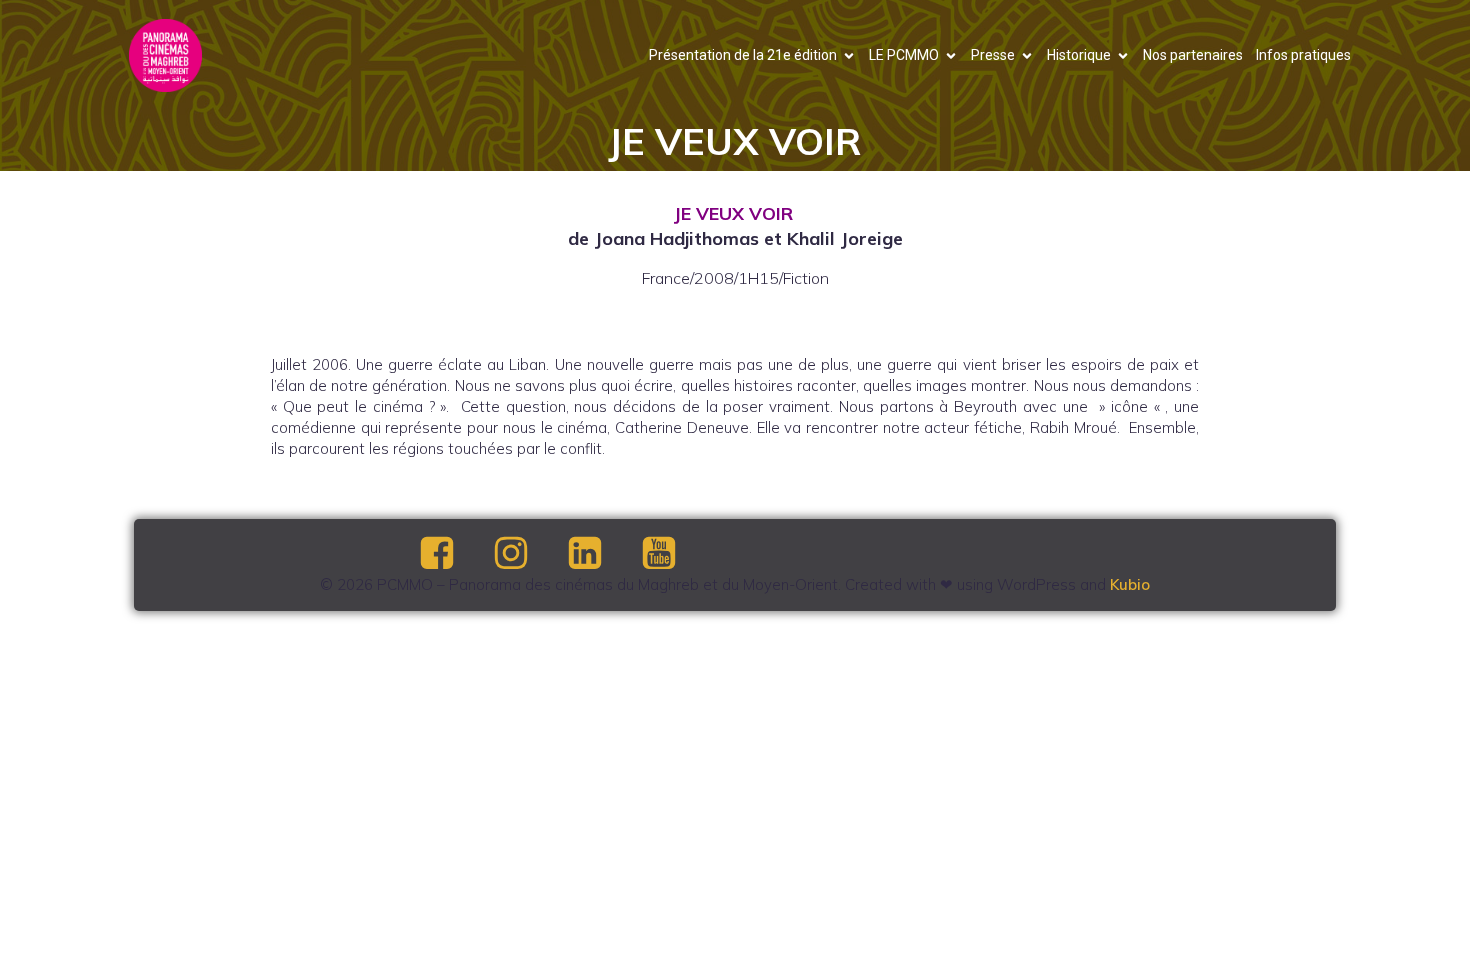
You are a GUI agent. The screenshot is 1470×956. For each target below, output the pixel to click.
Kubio (1130, 584)
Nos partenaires (1193, 55)
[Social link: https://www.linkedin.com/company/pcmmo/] (602, 554)
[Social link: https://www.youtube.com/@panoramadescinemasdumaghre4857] (676, 554)
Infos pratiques (1303, 55)
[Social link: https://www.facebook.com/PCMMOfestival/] (454, 554)
